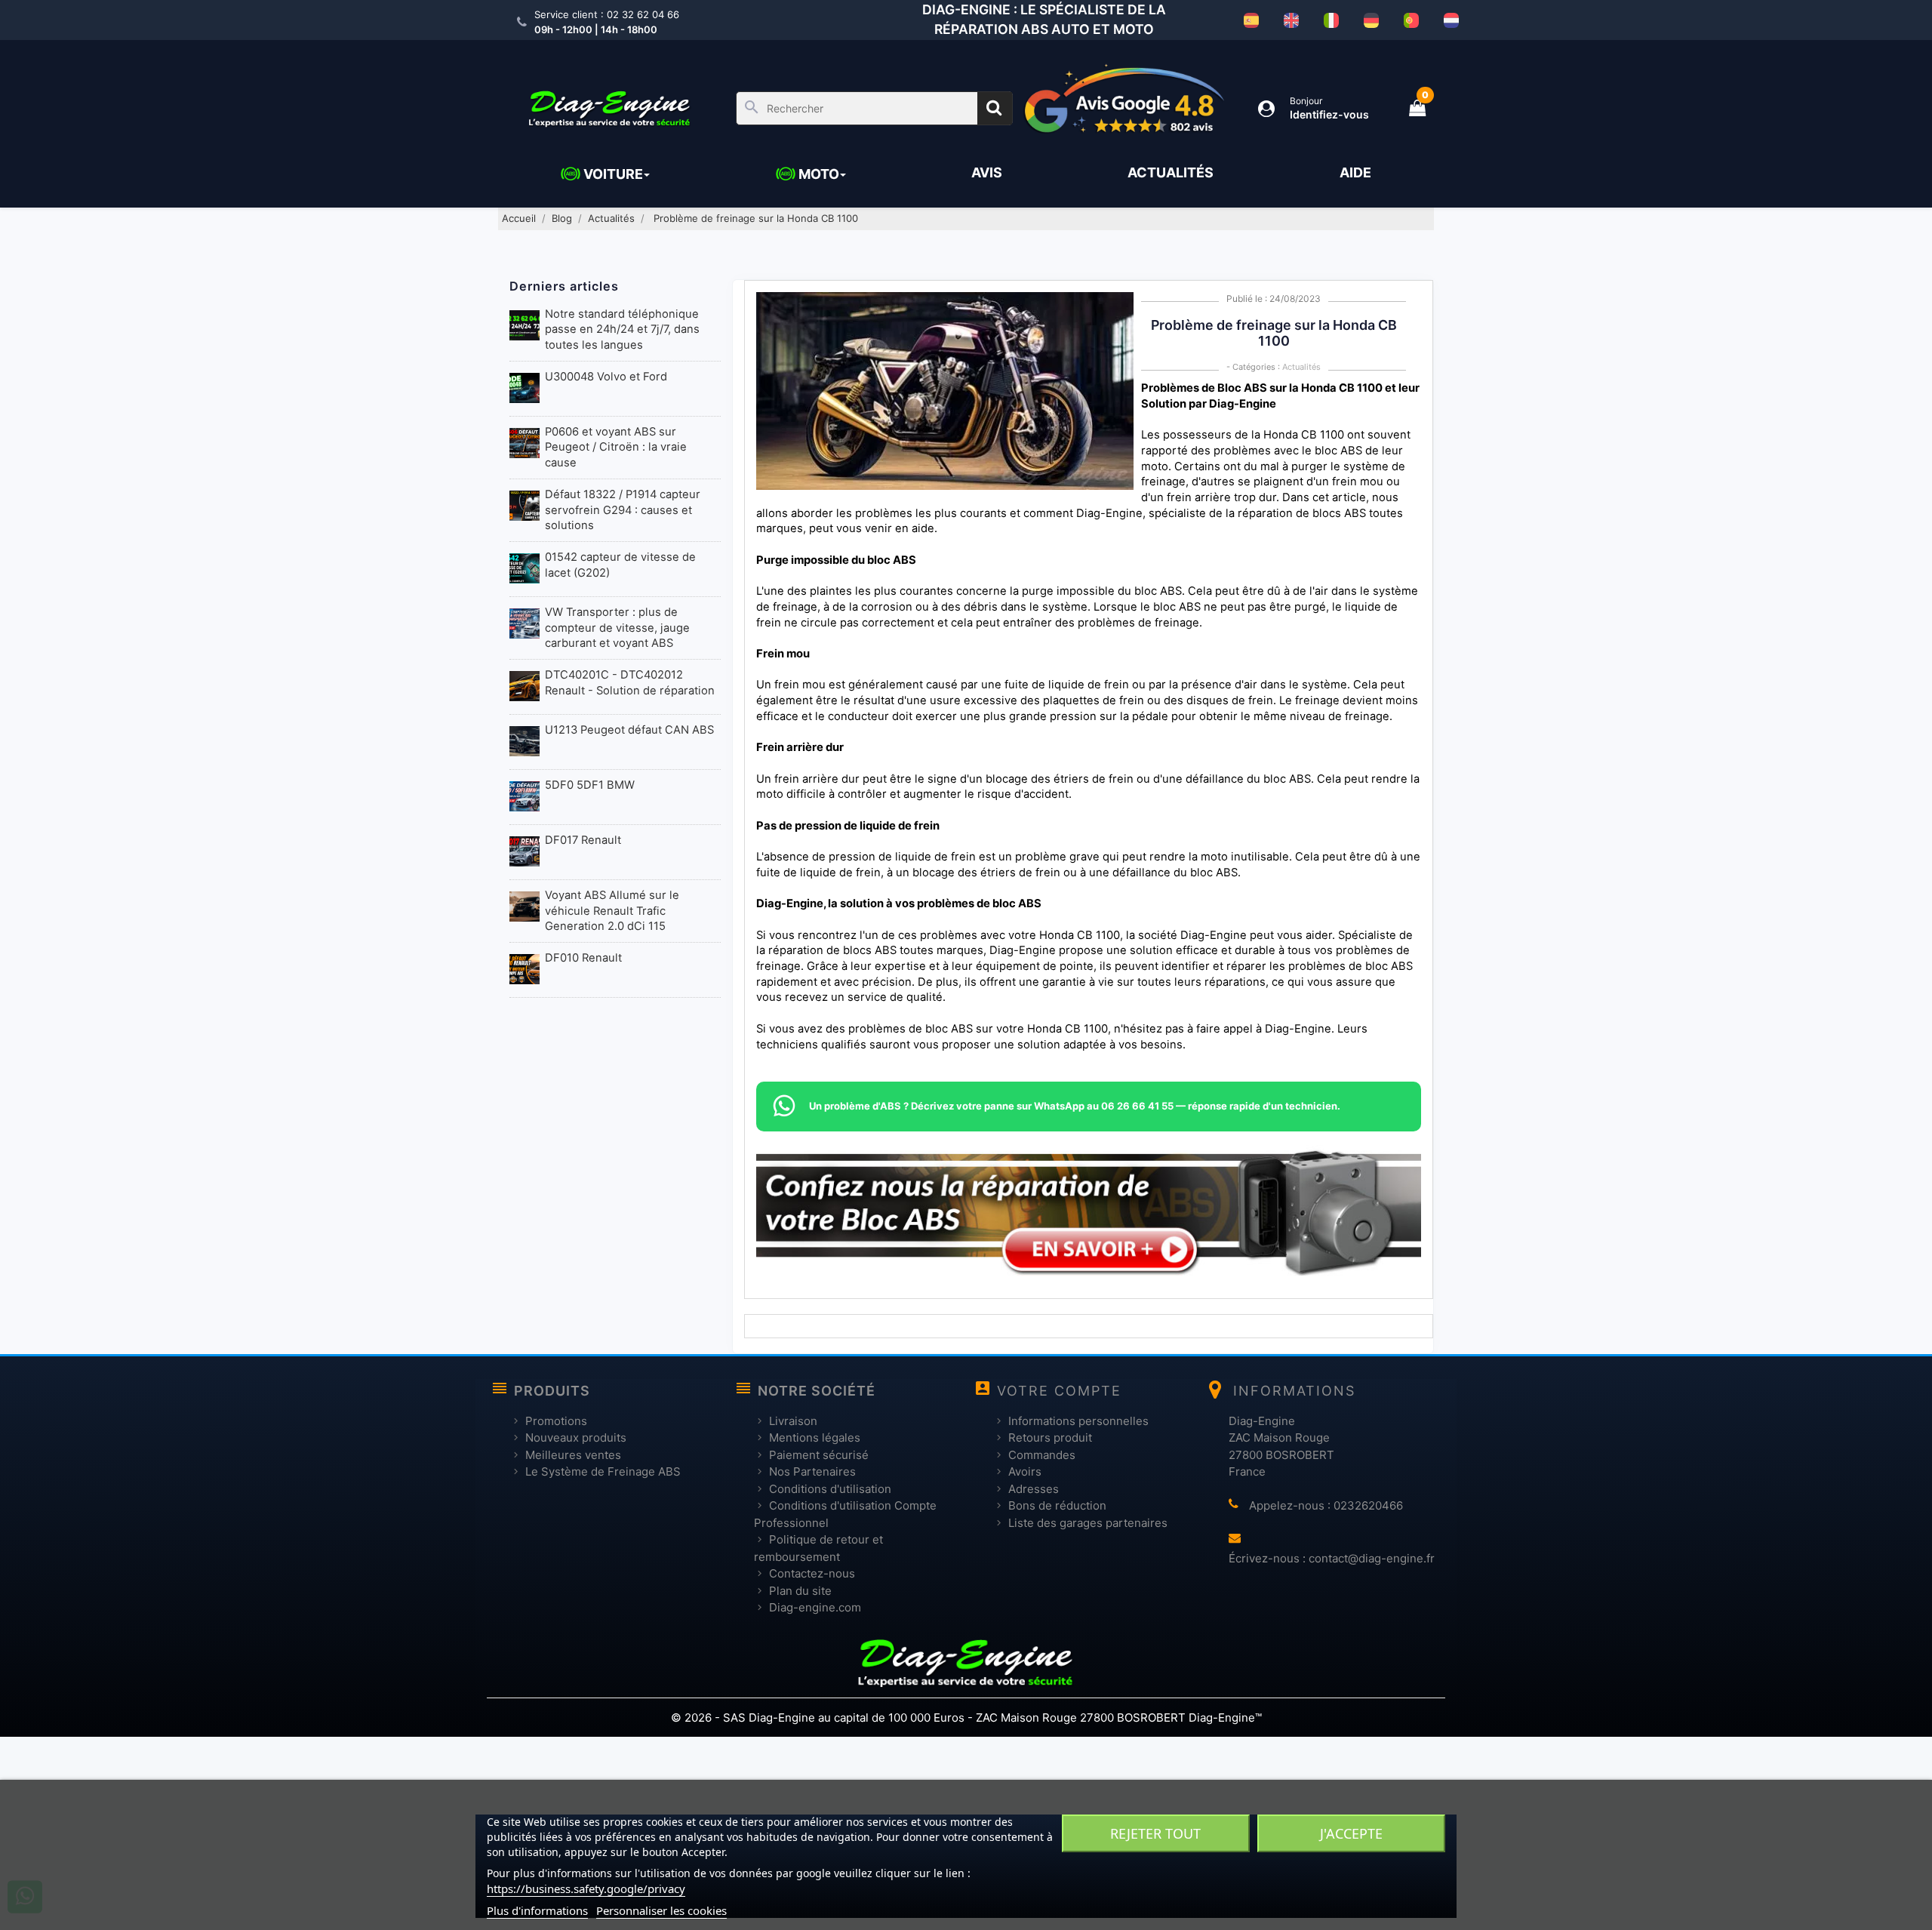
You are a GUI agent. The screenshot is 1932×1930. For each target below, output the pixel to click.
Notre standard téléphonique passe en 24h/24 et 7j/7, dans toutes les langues (622, 329)
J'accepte (1351, 1833)
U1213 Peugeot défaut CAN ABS (629, 730)
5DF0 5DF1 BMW (590, 785)
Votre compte (1059, 1391)
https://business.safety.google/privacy (586, 1888)
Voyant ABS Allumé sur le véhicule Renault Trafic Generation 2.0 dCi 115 (612, 911)
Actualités (1301, 367)
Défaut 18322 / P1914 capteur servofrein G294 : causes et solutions (623, 510)
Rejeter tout (1155, 1833)
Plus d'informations (537, 1910)
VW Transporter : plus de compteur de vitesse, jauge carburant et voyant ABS (617, 628)
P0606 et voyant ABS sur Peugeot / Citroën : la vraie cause (616, 447)
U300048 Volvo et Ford (606, 377)
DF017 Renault (583, 840)
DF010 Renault (583, 958)
